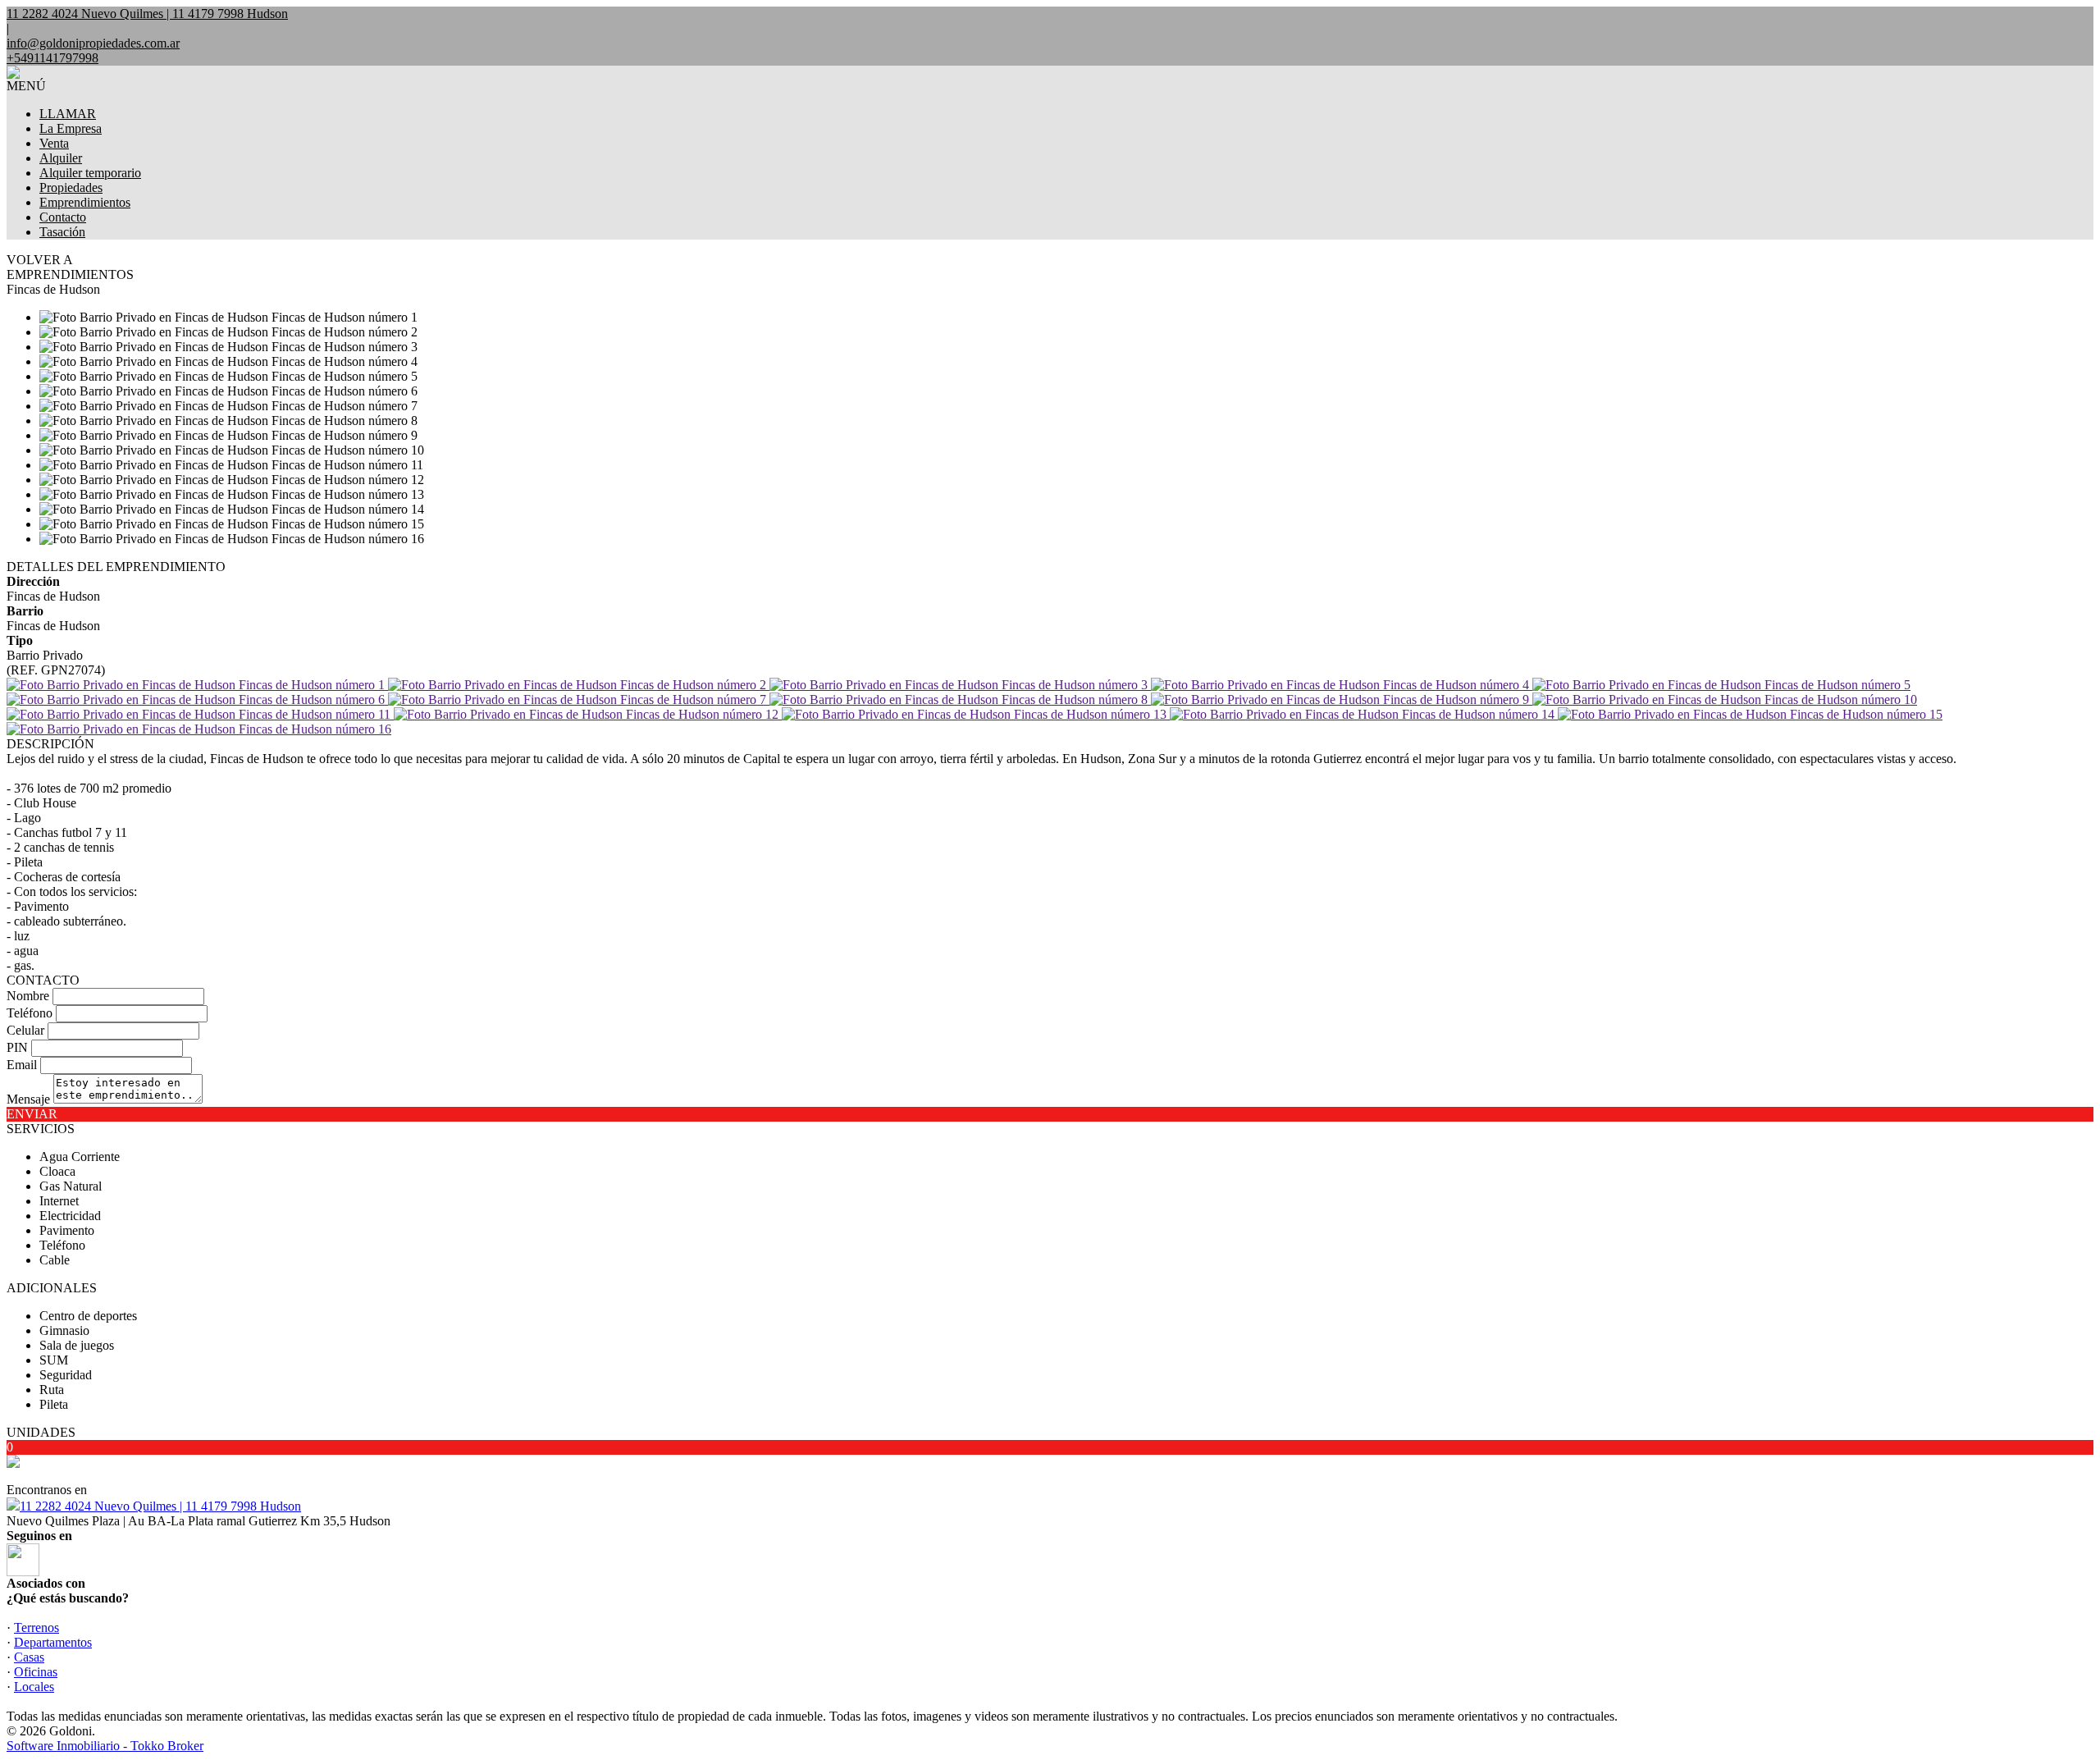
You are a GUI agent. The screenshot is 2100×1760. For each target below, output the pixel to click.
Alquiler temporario (90, 173)
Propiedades (71, 187)
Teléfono (30, 1013)
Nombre (28, 996)
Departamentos (53, 1642)
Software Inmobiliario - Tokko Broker (105, 1746)
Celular (25, 1030)
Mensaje (28, 1099)
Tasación (62, 232)
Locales (34, 1687)
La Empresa (71, 128)
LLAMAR (68, 114)
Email (22, 1065)
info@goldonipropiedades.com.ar (93, 43)
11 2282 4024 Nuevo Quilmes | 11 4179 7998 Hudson (160, 1506)
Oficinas (36, 1672)
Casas (29, 1657)
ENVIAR (32, 1114)
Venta (54, 143)
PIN (17, 1047)
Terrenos (37, 1627)
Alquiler (61, 158)
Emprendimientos (85, 202)
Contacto (63, 217)
